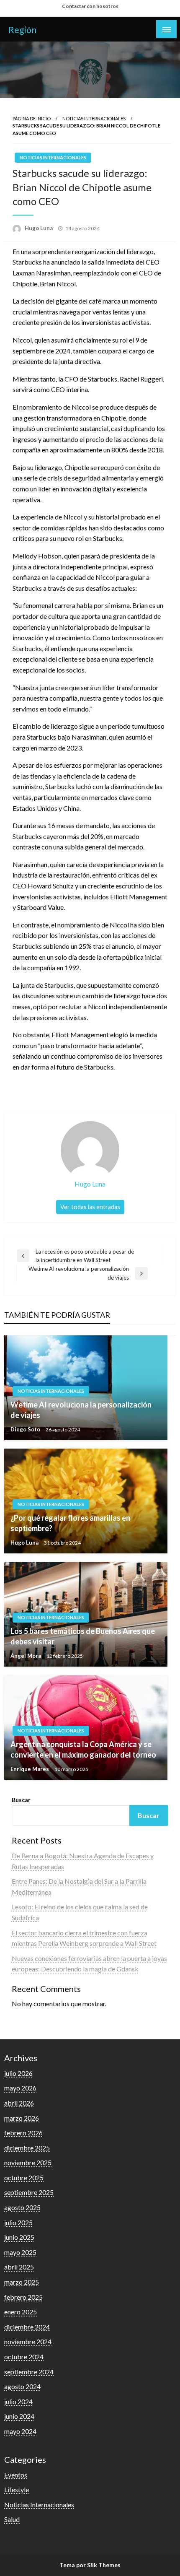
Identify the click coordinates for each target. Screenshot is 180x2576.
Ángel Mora (26, 1656)
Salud (12, 2519)
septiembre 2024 (29, 2372)
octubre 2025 (24, 2177)
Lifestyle (17, 2489)
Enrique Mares (30, 1769)
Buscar (21, 1800)
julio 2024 (18, 2401)
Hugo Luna (39, 228)
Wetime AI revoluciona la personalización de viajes (81, 1410)
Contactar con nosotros (90, 6)
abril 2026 (19, 2103)
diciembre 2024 (27, 2327)
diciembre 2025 (27, 2148)
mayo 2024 (20, 2431)
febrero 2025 (23, 2297)
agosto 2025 (22, 2207)
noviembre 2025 (28, 2162)
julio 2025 (18, 2222)
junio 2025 (19, 2237)
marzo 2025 (22, 2282)
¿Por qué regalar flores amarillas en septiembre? (70, 1523)
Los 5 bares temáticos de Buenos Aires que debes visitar (83, 1636)
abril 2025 (19, 2267)
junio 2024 (19, 2416)
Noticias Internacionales (94, 118)
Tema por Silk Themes (90, 2565)
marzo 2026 (22, 2118)
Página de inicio (32, 118)
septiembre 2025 (29, 2192)
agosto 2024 (22, 2386)
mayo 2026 (20, 2088)
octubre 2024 (24, 2357)
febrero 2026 (23, 2133)
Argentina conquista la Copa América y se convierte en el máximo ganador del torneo (83, 1749)
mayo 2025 (20, 2252)
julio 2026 (18, 2073)
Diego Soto (26, 1429)
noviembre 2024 (28, 2341)
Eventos (16, 2475)
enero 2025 (21, 2312)
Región (22, 30)
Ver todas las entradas (90, 1207)
